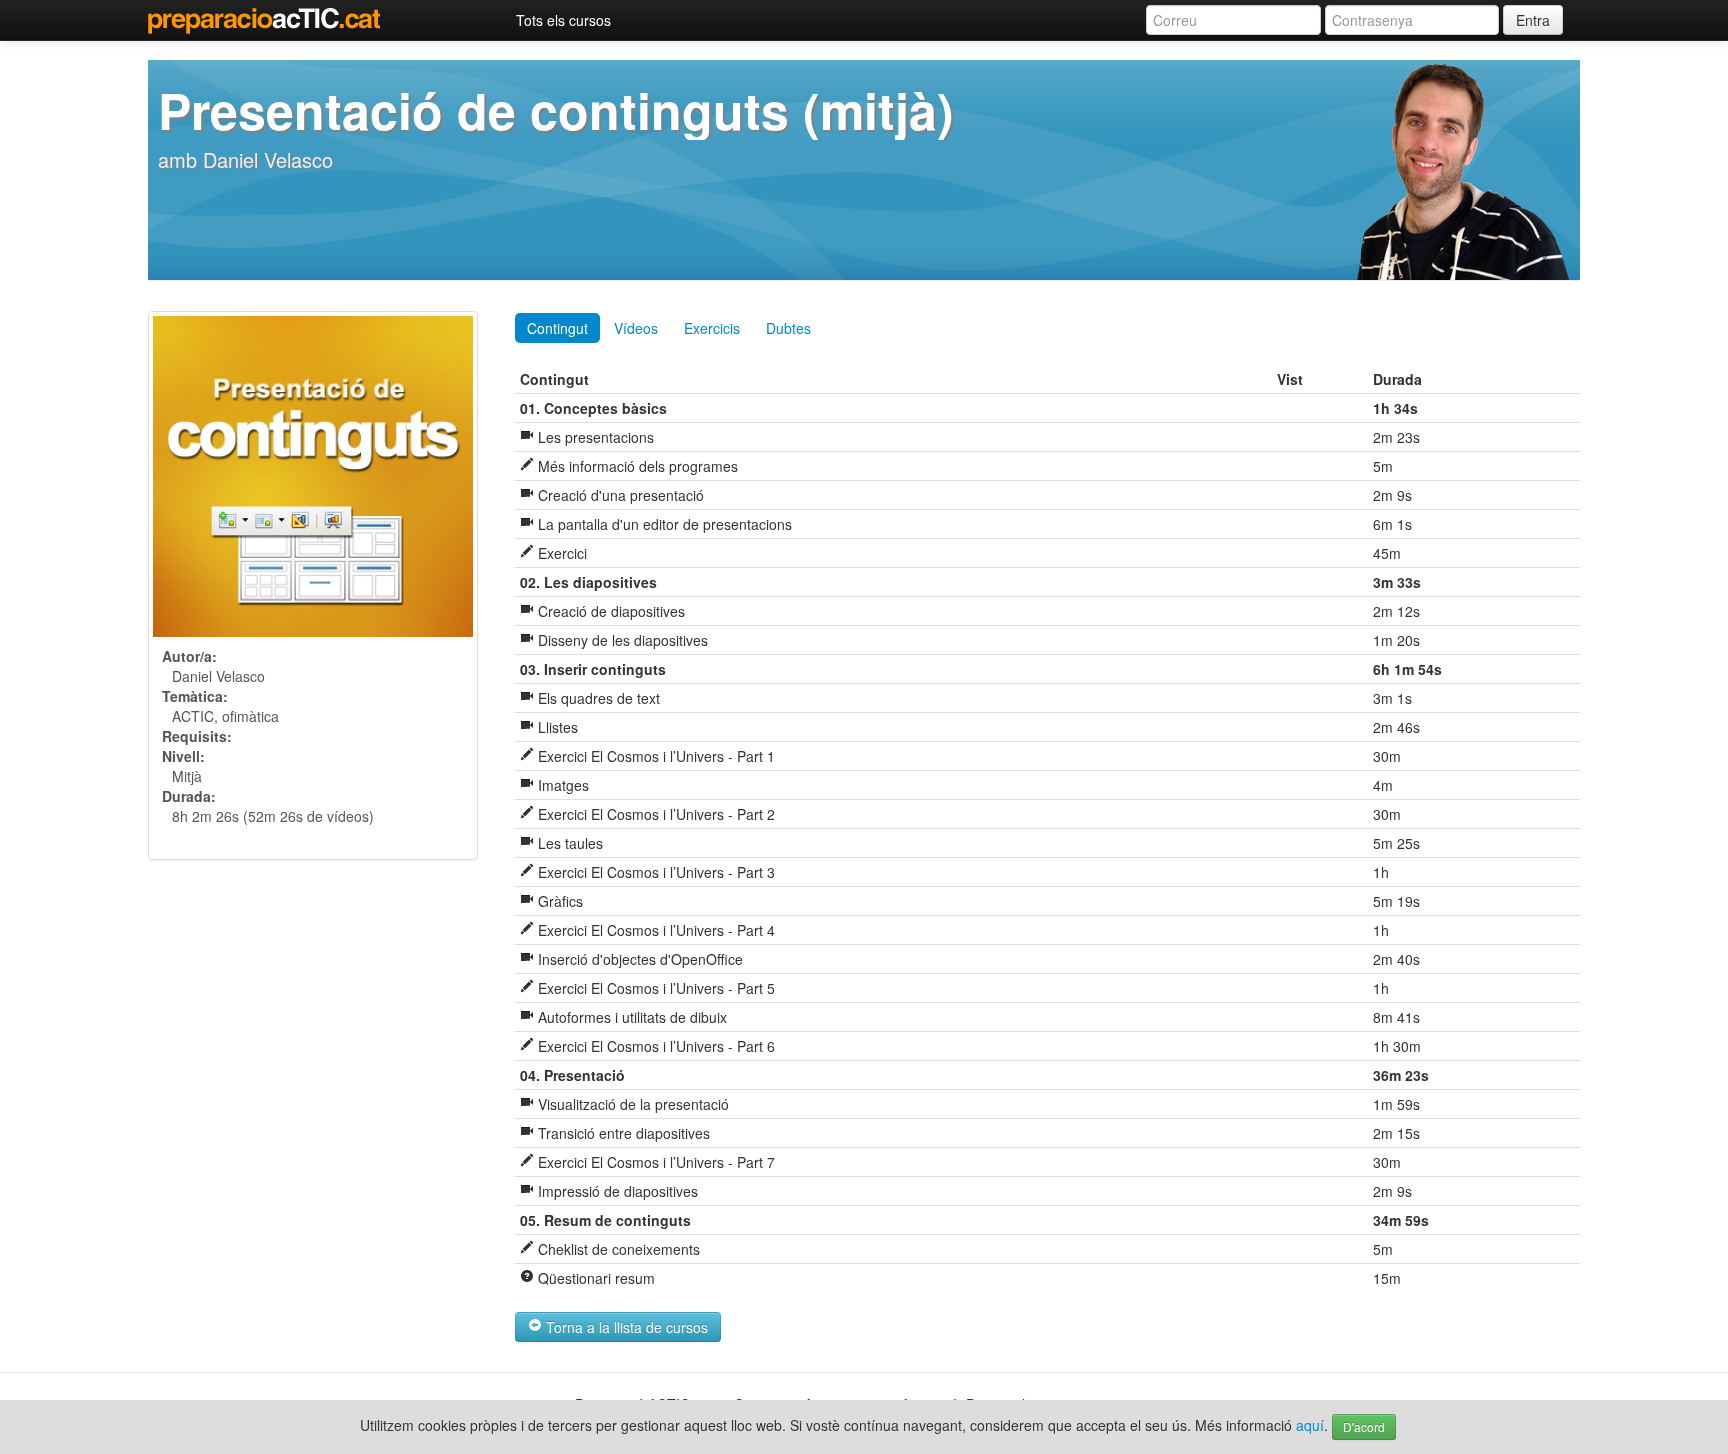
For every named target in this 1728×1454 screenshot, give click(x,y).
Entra (1533, 20)
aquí (1310, 1425)
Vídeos (636, 328)
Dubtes (788, 328)
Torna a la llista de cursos (625, 1327)
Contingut (557, 328)
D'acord (1364, 1426)
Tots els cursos (563, 20)
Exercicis (712, 328)
